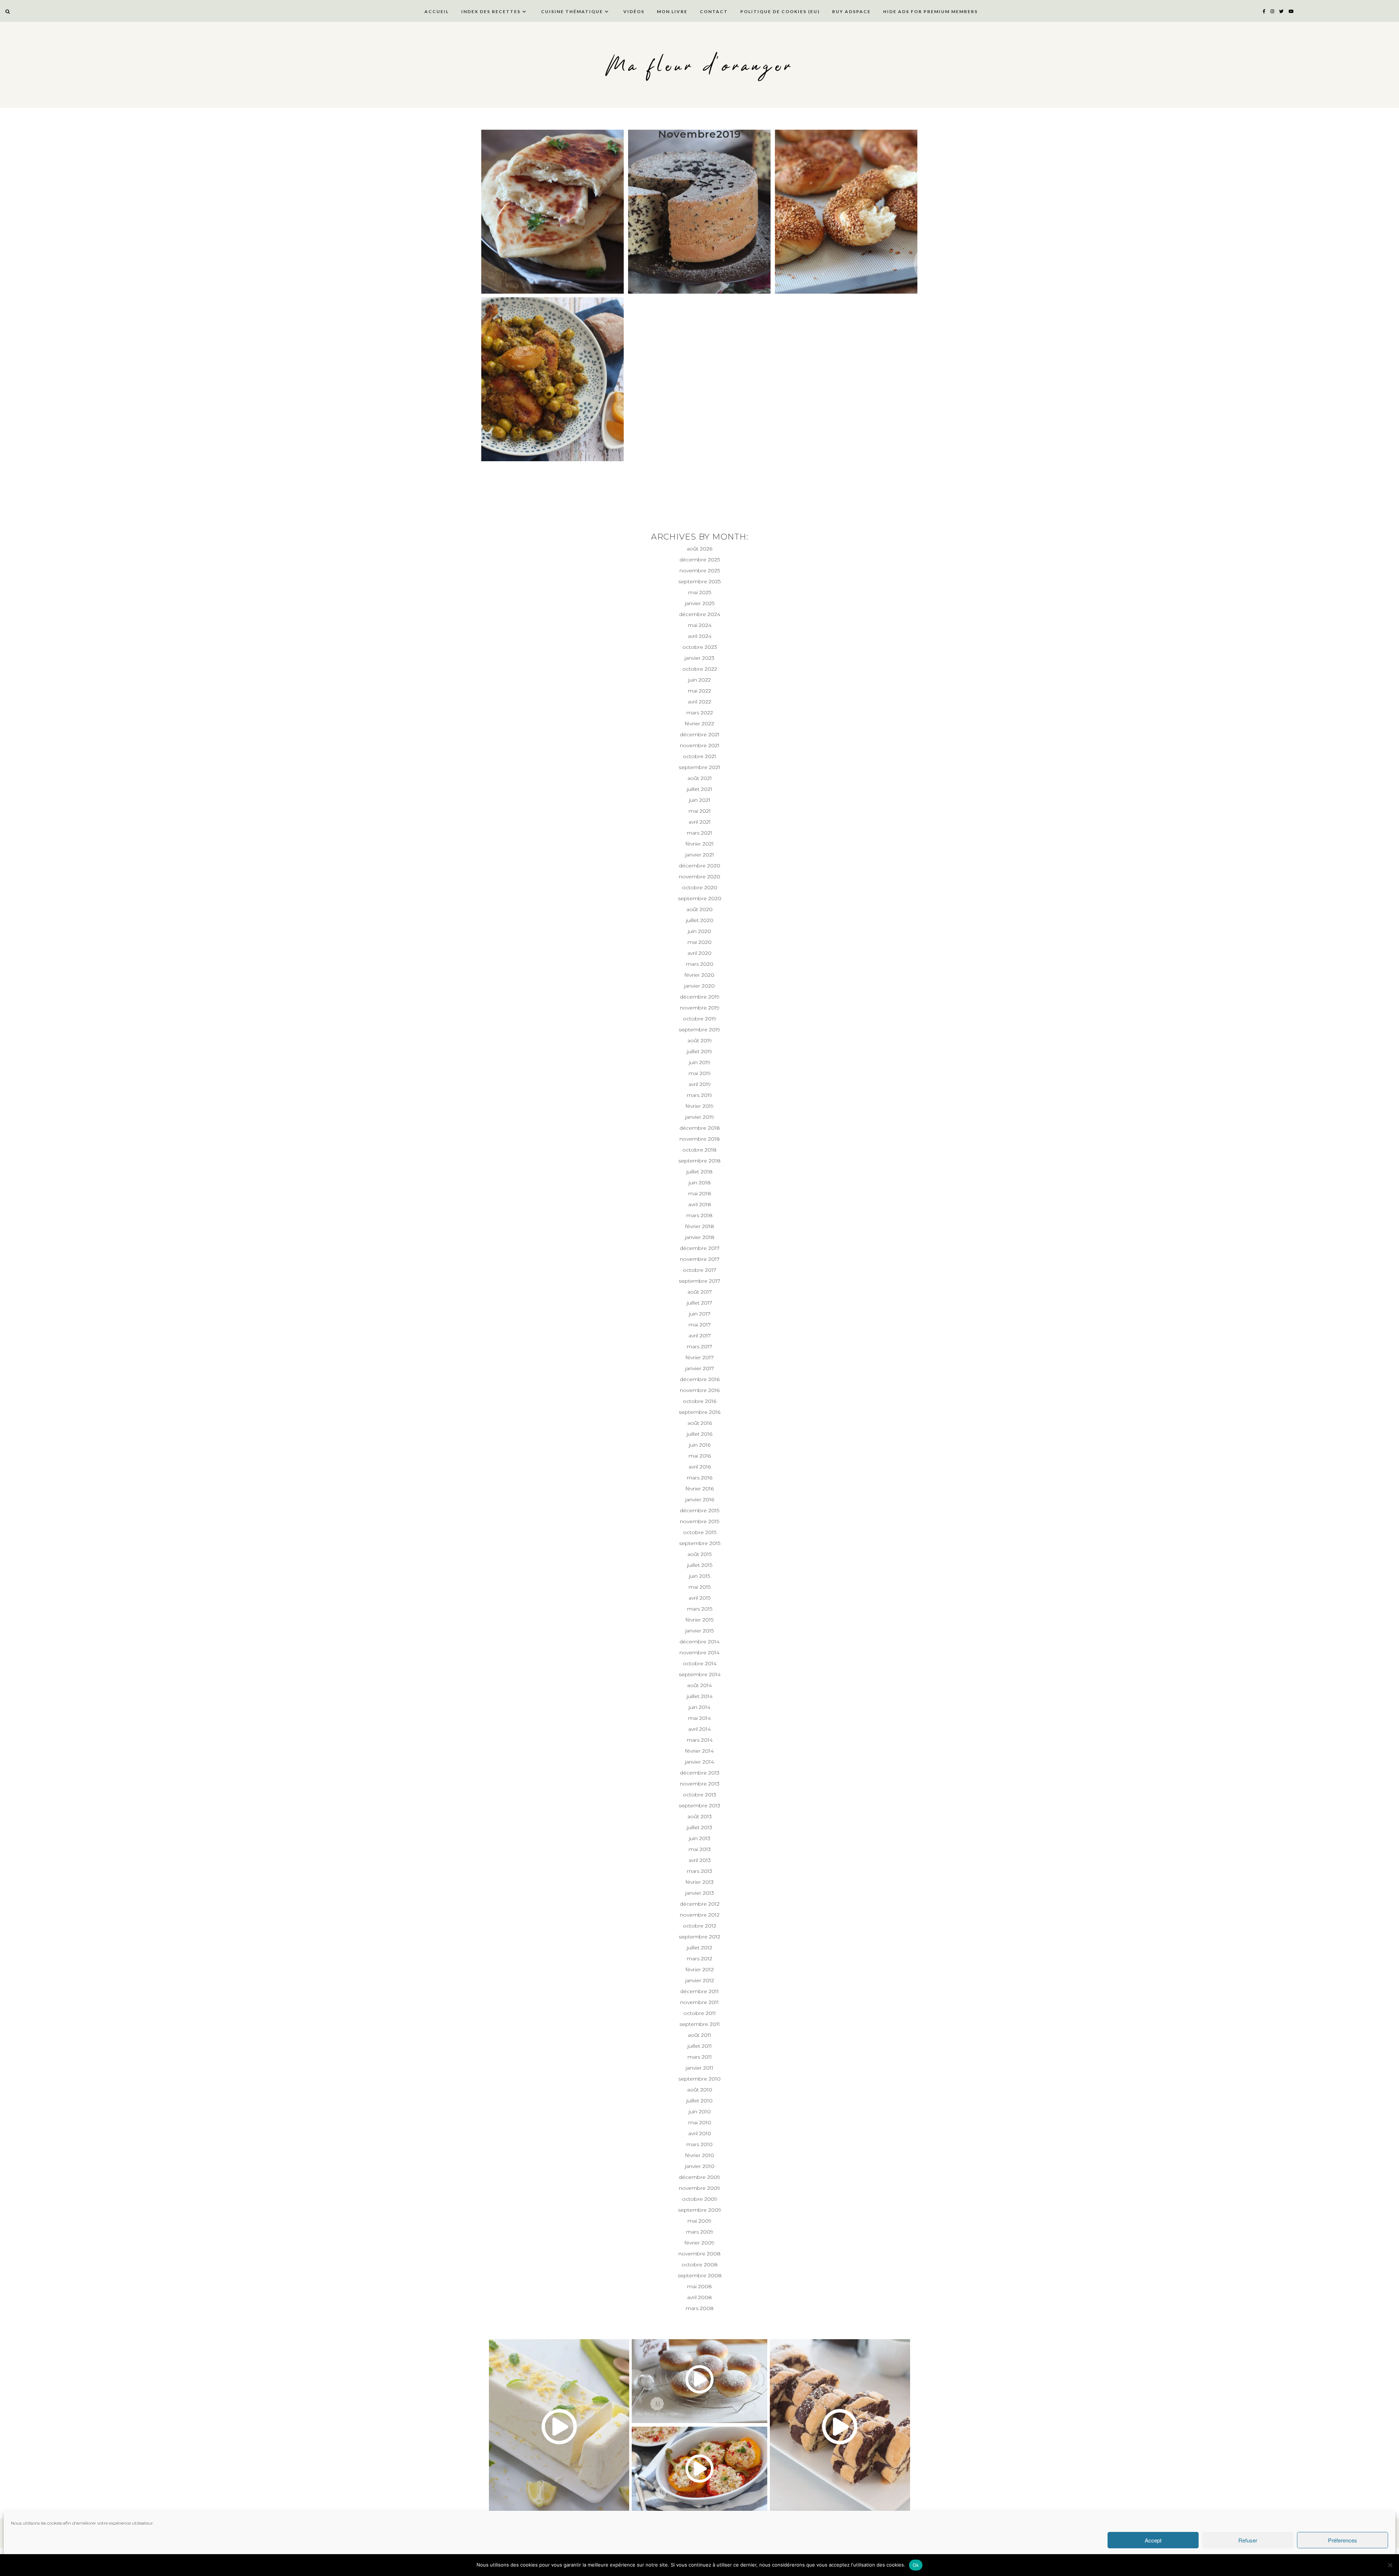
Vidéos (634, 11)
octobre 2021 (699, 756)
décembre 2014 (699, 1642)
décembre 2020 (699, 866)
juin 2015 (699, 1576)
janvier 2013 (700, 1893)
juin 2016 (700, 1445)
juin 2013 (700, 1838)
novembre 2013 (700, 1784)
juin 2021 (700, 800)
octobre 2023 (700, 647)
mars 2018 (699, 1215)
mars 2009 (700, 2232)
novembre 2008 (699, 2254)
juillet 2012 (699, 1948)
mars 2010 (699, 2144)
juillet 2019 (699, 1051)
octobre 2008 (700, 2265)
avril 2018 (700, 1204)
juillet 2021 (699, 789)
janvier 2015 (699, 1631)
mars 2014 (700, 1740)
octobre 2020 (700, 887)
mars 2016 (699, 1478)
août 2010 (700, 2090)
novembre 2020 (699, 877)
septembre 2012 (699, 1937)
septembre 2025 (699, 581)
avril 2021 (700, 822)
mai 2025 (700, 592)
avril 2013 (700, 1860)
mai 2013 (700, 1849)
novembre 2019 (700, 1008)
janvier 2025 (700, 603)
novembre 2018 (700, 1139)
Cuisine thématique (572, 11)
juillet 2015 (700, 1565)
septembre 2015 (700, 1543)
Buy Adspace (851, 11)
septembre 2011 (700, 2024)
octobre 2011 (700, 2013)
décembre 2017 (700, 1248)
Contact (714, 11)
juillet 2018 (699, 1172)
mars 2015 (700, 1609)
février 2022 (699, 724)
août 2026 (699, 549)
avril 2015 (699, 1598)
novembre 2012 (700, 1915)
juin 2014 (699, 1707)
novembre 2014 (699, 1652)
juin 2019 (700, 1062)
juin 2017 (700, 1314)
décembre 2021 (700, 734)
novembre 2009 (699, 2188)
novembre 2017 (700, 1259)
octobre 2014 (700, 1663)
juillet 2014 (700, 1696)
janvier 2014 (699, 1762)
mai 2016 (700, 1456)
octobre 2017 (699, 1270)
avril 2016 (700, 1467)
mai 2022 (699, 691)
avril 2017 (700, 1336)
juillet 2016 (699, 1434)
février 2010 (700, 2155)
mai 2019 (700, 1073)
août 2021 (700, 778)
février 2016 (700, 1489)
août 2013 (700, 1816)
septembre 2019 (699, 1030)
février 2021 (700, 844)
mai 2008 (699, 2286)
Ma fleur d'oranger (700, 66)
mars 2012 (699, 1959)
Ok (916, 2565)
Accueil (437, 11)
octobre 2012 (699, 1926)
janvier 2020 (699, 986)
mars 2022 (700, 713)
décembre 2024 (700, 614)
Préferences (1343, 2540)
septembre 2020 (700, 898)
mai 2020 (699, 942)
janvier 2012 (700, 1980)
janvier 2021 (700, 855)
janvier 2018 (700, 1237)
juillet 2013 (699, 1827)
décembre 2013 (700, 1773)
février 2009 (699, 2243)
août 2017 (700, 1292)
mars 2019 (699, 1095)
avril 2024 (700, 636)
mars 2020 (700, 964)
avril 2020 (699, 953)
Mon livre (672, 11)
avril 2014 (699, 1729)
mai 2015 (699, 1587)
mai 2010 (700, 2122)
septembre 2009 (700, 2210)
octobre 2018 (699, 1150)
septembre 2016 (699, 1412)
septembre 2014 (700, 1674)
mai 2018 (700, 1193)
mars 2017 (699, 1346)
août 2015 (699, 1554)
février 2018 (700, 1226)
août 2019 (700, 1040)
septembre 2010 (699, 2079)
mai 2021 (700, 811)
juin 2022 (699, 680)
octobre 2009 (700, 2199)
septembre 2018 (699, 1161)
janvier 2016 (700, 1499)
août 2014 (699, 1685)
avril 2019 (700, 1084)
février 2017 (700, 1357)
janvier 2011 (699, 2068)
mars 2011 (700, 2057)
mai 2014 (699, 1718)
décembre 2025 (700, 560)
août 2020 (699, 909)
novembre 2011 (699, 2002)
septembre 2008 (700, 2275)
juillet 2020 (700, 920)
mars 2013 (699, 1871)
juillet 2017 (699, 1303)
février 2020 (699, 975)
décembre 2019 (700, 997)
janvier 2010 (700, 2166)
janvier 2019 (700, 1117)
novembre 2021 (700, 745)
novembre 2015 (699, 1521)
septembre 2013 (699, 1805)
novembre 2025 (700, 571)
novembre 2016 (700, 1390)
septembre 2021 (699, 767)
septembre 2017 (699, 1281)
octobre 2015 (700, 1532)
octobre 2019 (699, 1019)
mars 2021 (699, 833)
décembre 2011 (699, 1991)
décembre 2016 (700, 1379)
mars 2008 (700, 2308)
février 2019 (700, 1106)
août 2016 (700, 1423)
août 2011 (699, 2035)
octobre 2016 (699, 1401)
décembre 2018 (700, 1128)
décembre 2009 (699, 2177)
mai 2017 (700, 1325)
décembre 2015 (699, 1510)
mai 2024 (700, 625)
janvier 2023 (699, 658)
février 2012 (700, 1969)
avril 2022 (699, 702)
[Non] (1390, 2565)
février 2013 (700, 1882)
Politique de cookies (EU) (780, 11)
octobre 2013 (699, 1795)
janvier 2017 (700, 1368)
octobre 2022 (700, 669)
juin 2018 (700, 1183)
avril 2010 (700, 2133)
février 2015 (699, 1620)
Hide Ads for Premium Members (930, 11)
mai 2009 (699, 2221)
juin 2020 (699, 931)
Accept (1153, 2540)
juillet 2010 (699, 2101)
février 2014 (699, 1751)
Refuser (1248, 2540)
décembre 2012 (700, 1904)
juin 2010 (700, 2112)
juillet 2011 (700, 2046)
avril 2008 (699, 2297)
